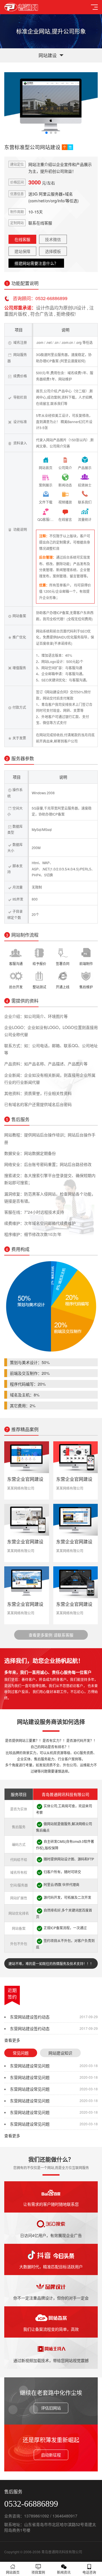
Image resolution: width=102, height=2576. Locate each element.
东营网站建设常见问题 (30, 2066)
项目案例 (38, 2572)
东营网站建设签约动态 (30, 2017)
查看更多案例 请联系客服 (51, 1635)
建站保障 (22, 251)
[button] (46, 133)
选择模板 (53, 251)
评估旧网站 (51, 2408)
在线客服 (22, 239)
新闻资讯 (64, 2572)
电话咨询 (89, 2572)
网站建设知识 (60, 2053)
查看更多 (12, 2040)
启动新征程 (51, 2455)
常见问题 (21, 2053)
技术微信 (53, 239)
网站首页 (13, 2572)
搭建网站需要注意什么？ (36, 263)
